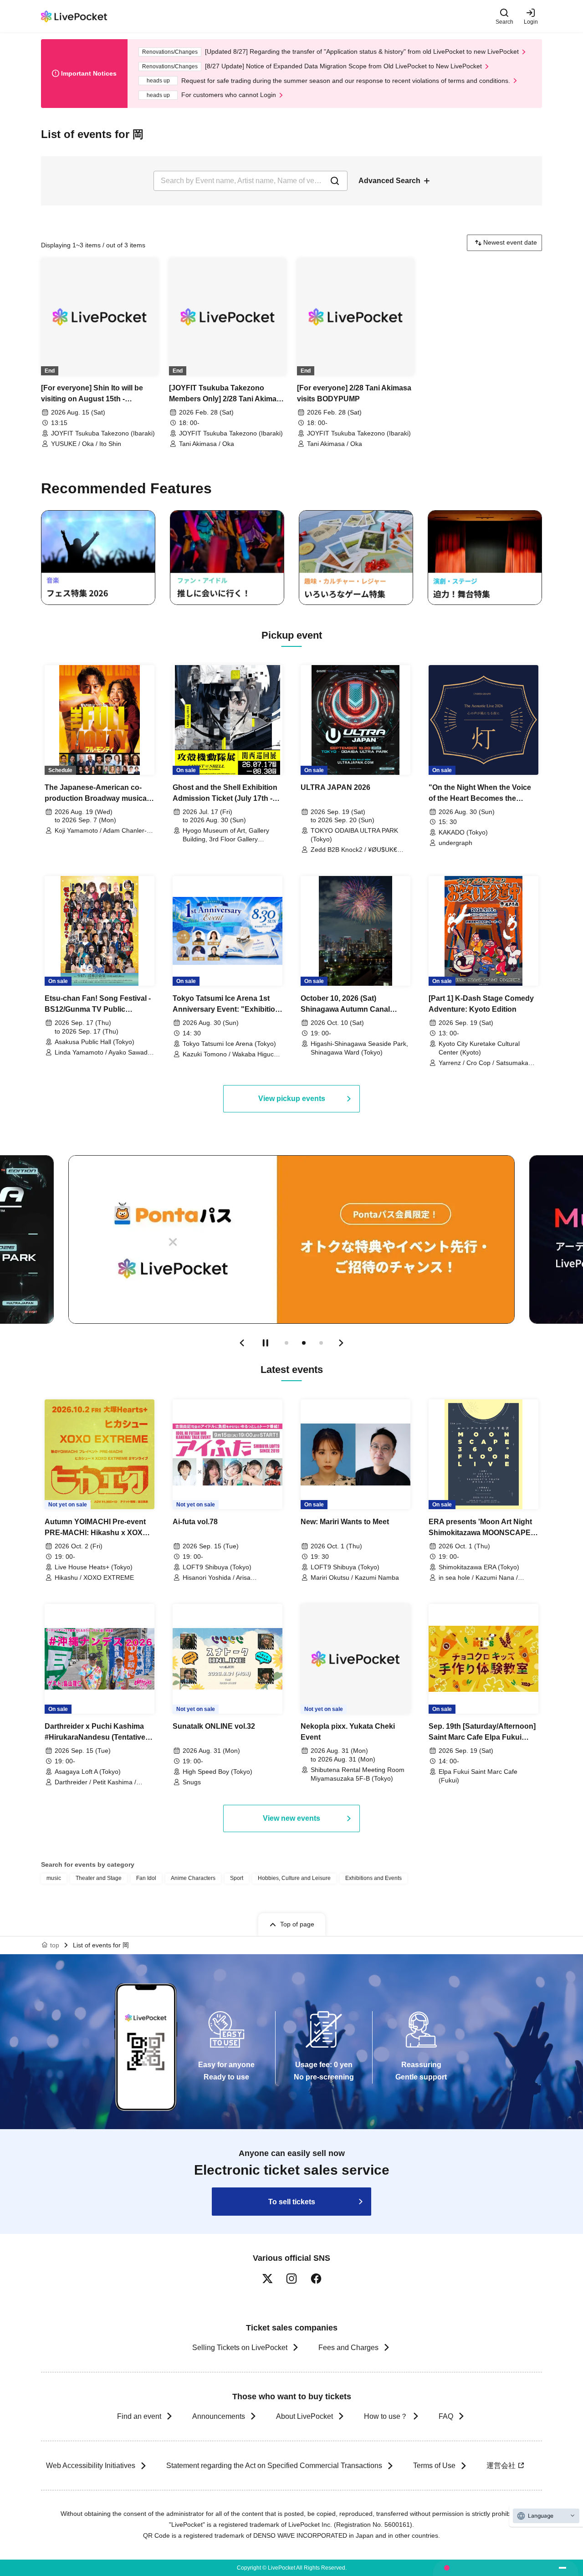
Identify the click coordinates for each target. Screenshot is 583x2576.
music (54, 1878)
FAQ (446, 2416)
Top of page (297, 1924)
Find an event (139, 2416)
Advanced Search (389, 181)
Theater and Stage (99, 1878)
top (55, 1945)
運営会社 (501, 2466)
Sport (237, 1878)
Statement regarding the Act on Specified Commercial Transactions (274, 2466)
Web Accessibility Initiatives (91, 2466)
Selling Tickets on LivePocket (240, 2348)
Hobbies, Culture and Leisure (294, 1878)
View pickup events (292, 1099)
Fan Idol (146, 1878)
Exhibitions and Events (373, 1878)
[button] (242, 1343)
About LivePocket (304, 2416)
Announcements (219, 2416)
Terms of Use (434, 2466)
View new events (291, 1818)
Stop (266, 1343)
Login (531, 22)
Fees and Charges (348, 2348)
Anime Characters (193, 1878)
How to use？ (386, 2416)
